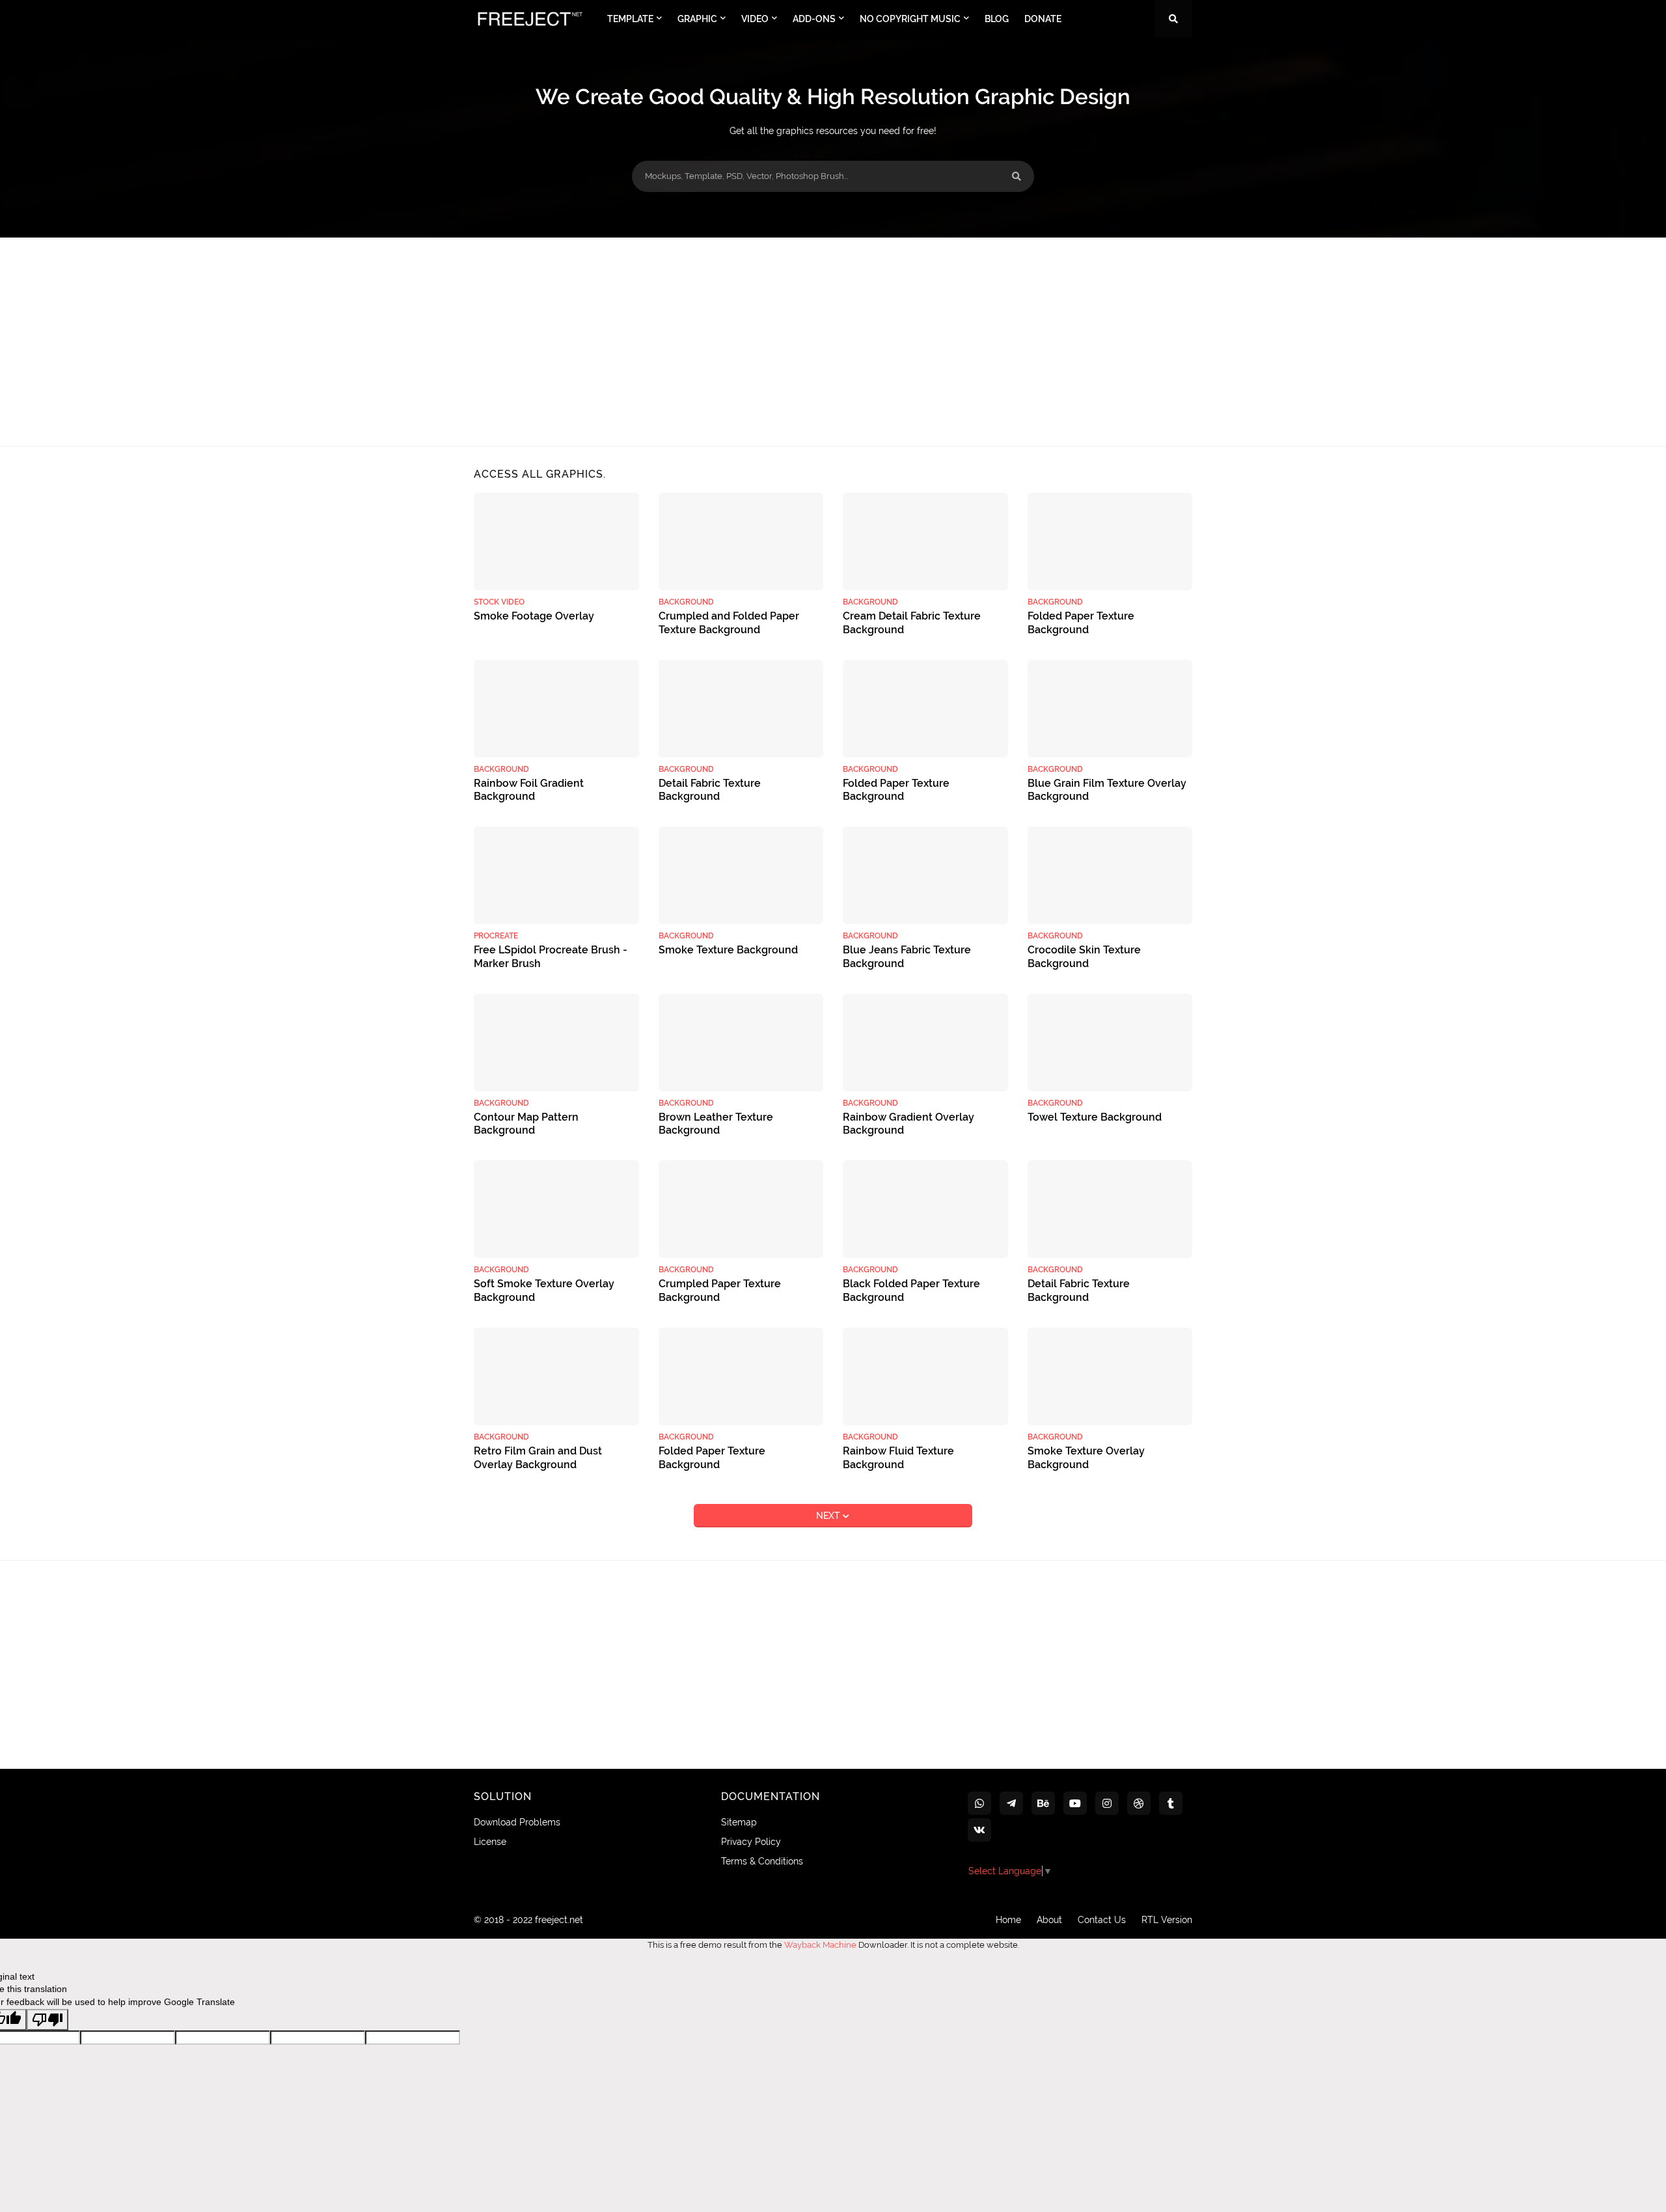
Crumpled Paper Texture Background (720, 1290)
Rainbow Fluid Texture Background (898, 1458)
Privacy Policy (751, 1842)
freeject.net (559, 1920)
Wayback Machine (820, 1945)
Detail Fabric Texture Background (710, 790)
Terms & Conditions (762, 1861)
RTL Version (1167, 1920)
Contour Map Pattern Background (526, 1124)
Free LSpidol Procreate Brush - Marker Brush (551, 957)
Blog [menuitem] (997, 19)
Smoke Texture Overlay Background (1086, 1458)
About (1049, 1920)
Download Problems (517, 1822)
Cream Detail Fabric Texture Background (912, 623)
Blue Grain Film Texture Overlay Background (1107, 790)
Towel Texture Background (1095, 1117)
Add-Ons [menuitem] (814, 19)
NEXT (829, 1516)
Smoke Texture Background (728, 950)
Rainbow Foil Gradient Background (529, 790)
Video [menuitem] (755, 19)
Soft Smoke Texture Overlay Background (544, 1290)
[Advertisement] (833, 342)
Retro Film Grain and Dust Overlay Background (538, 1458)
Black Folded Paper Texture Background (911, 1290)
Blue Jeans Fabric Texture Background (907, 957)
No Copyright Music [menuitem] (910, 19)
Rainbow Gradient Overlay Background (908, 1124)
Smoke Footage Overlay (534, 616)
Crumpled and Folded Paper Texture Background (729, 623)
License (490, 1842)
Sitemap (739, 1822)
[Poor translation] (48, 2020)
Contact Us (1102, 1920)
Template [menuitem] (630, 19)
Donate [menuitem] (1043, 19)
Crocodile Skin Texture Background (1084, 957)
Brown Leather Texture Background (716, 1124)
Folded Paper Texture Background (1081, 623)
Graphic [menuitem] (697, 19)
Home (1008, 1920)
